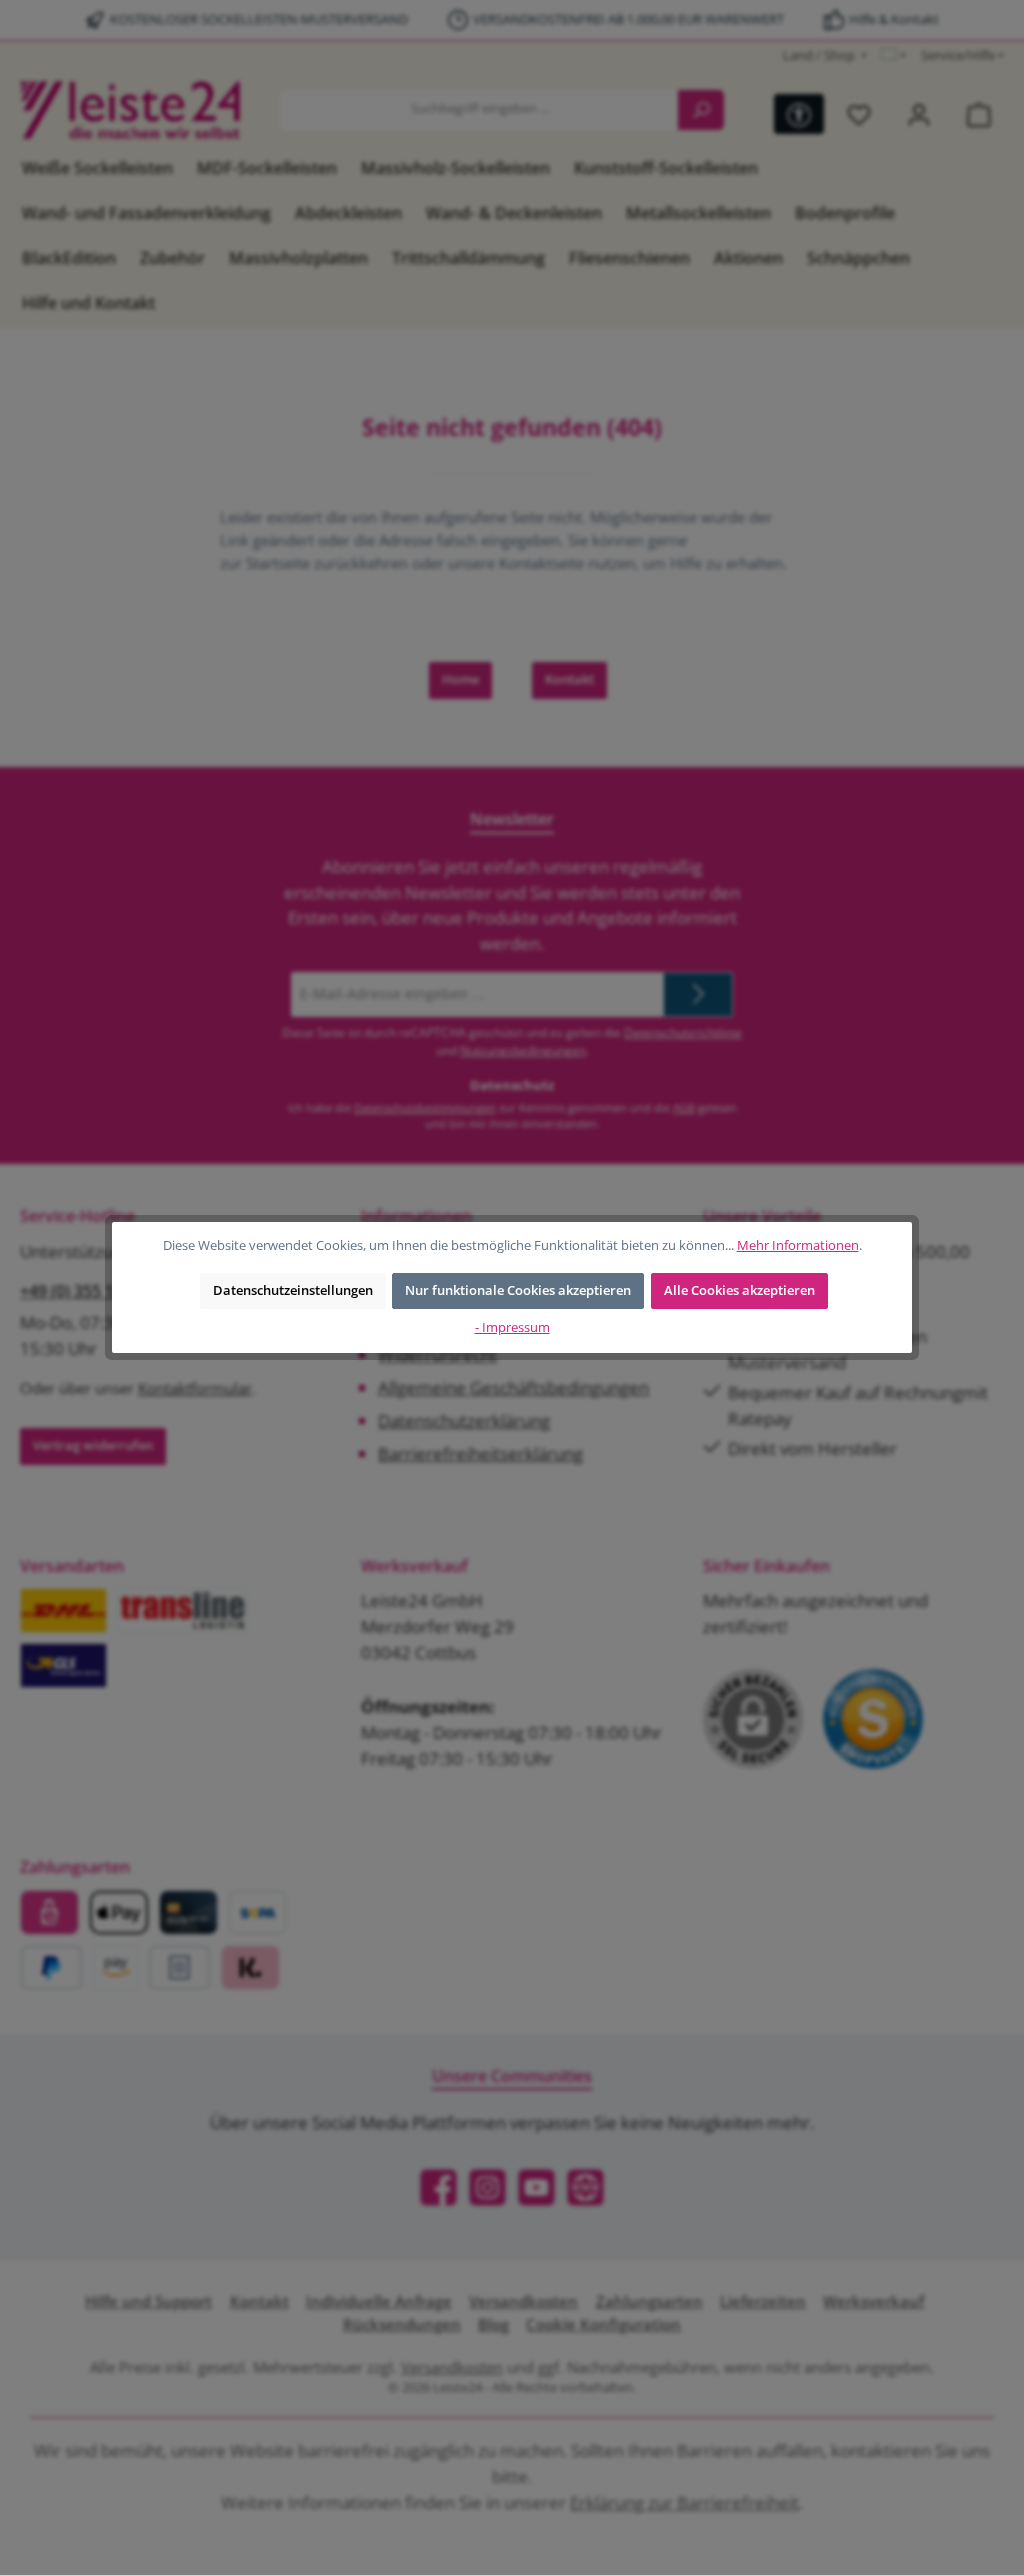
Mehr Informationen (798, 1245)
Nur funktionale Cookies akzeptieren (518, 1290)
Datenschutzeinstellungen (293, 1290)
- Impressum (512, 1327)
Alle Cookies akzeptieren (739, 1290)
